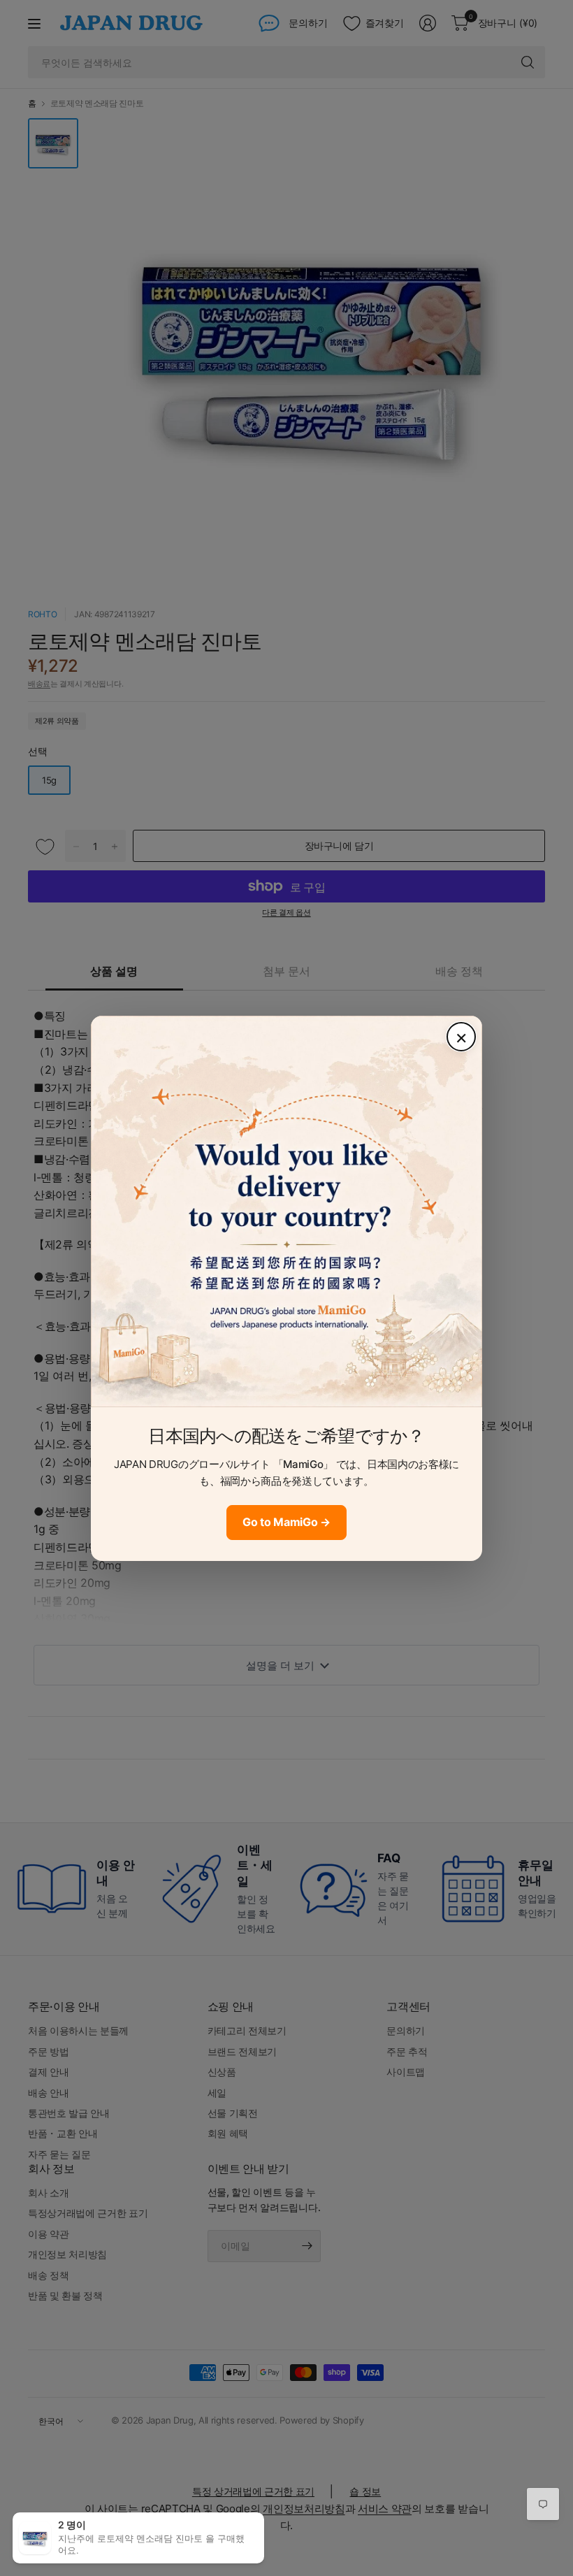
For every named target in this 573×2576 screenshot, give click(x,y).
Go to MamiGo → (286, 1522)
